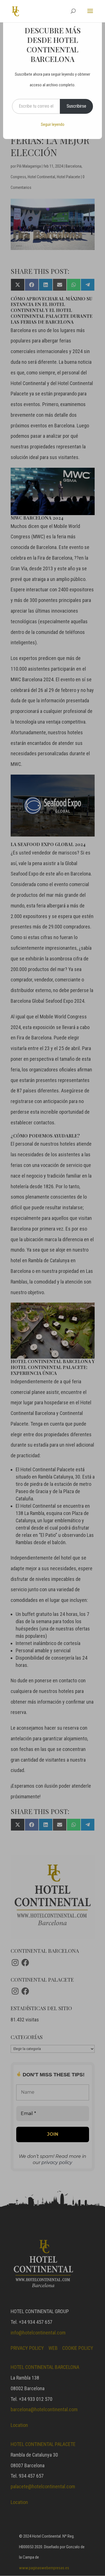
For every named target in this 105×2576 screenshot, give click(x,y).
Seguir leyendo (53, 124)
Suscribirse (76, 106)
